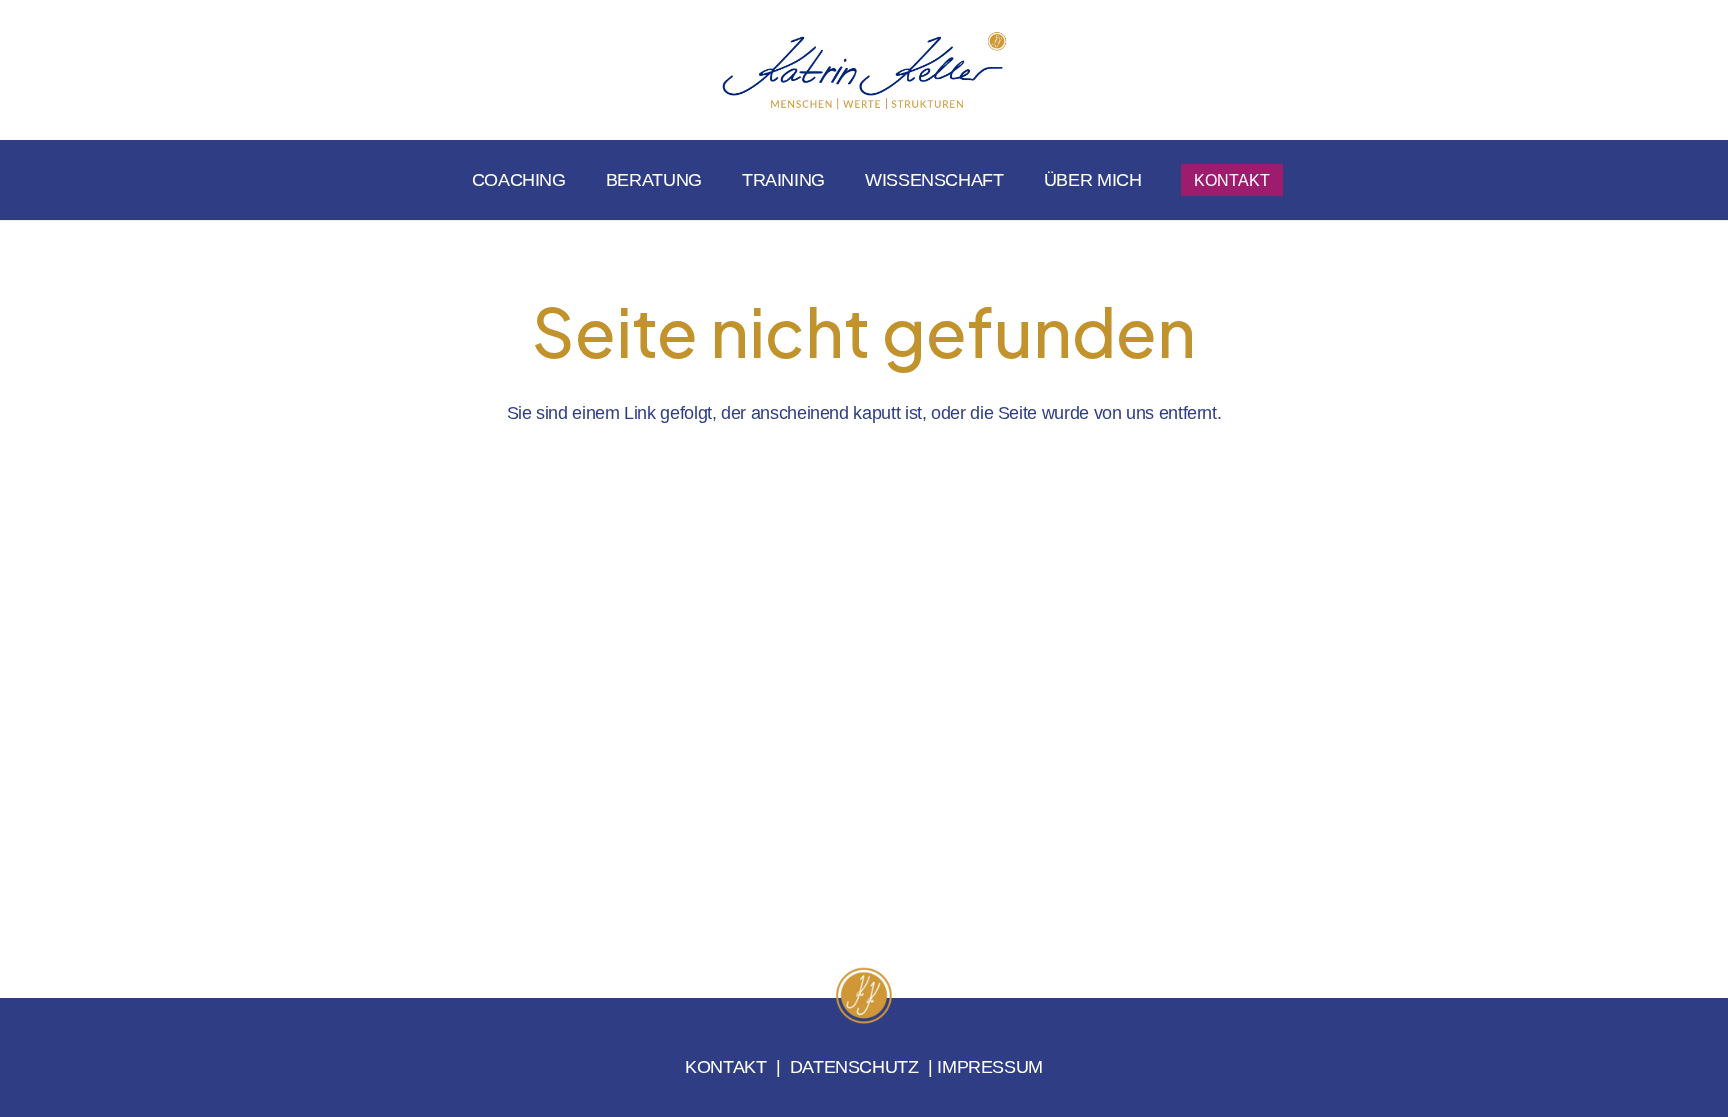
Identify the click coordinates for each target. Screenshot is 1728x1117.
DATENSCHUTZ (854, 1067)
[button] (1015, 180)
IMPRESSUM (990, 1067)
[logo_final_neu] (864, 70)
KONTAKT (725, 1067)
